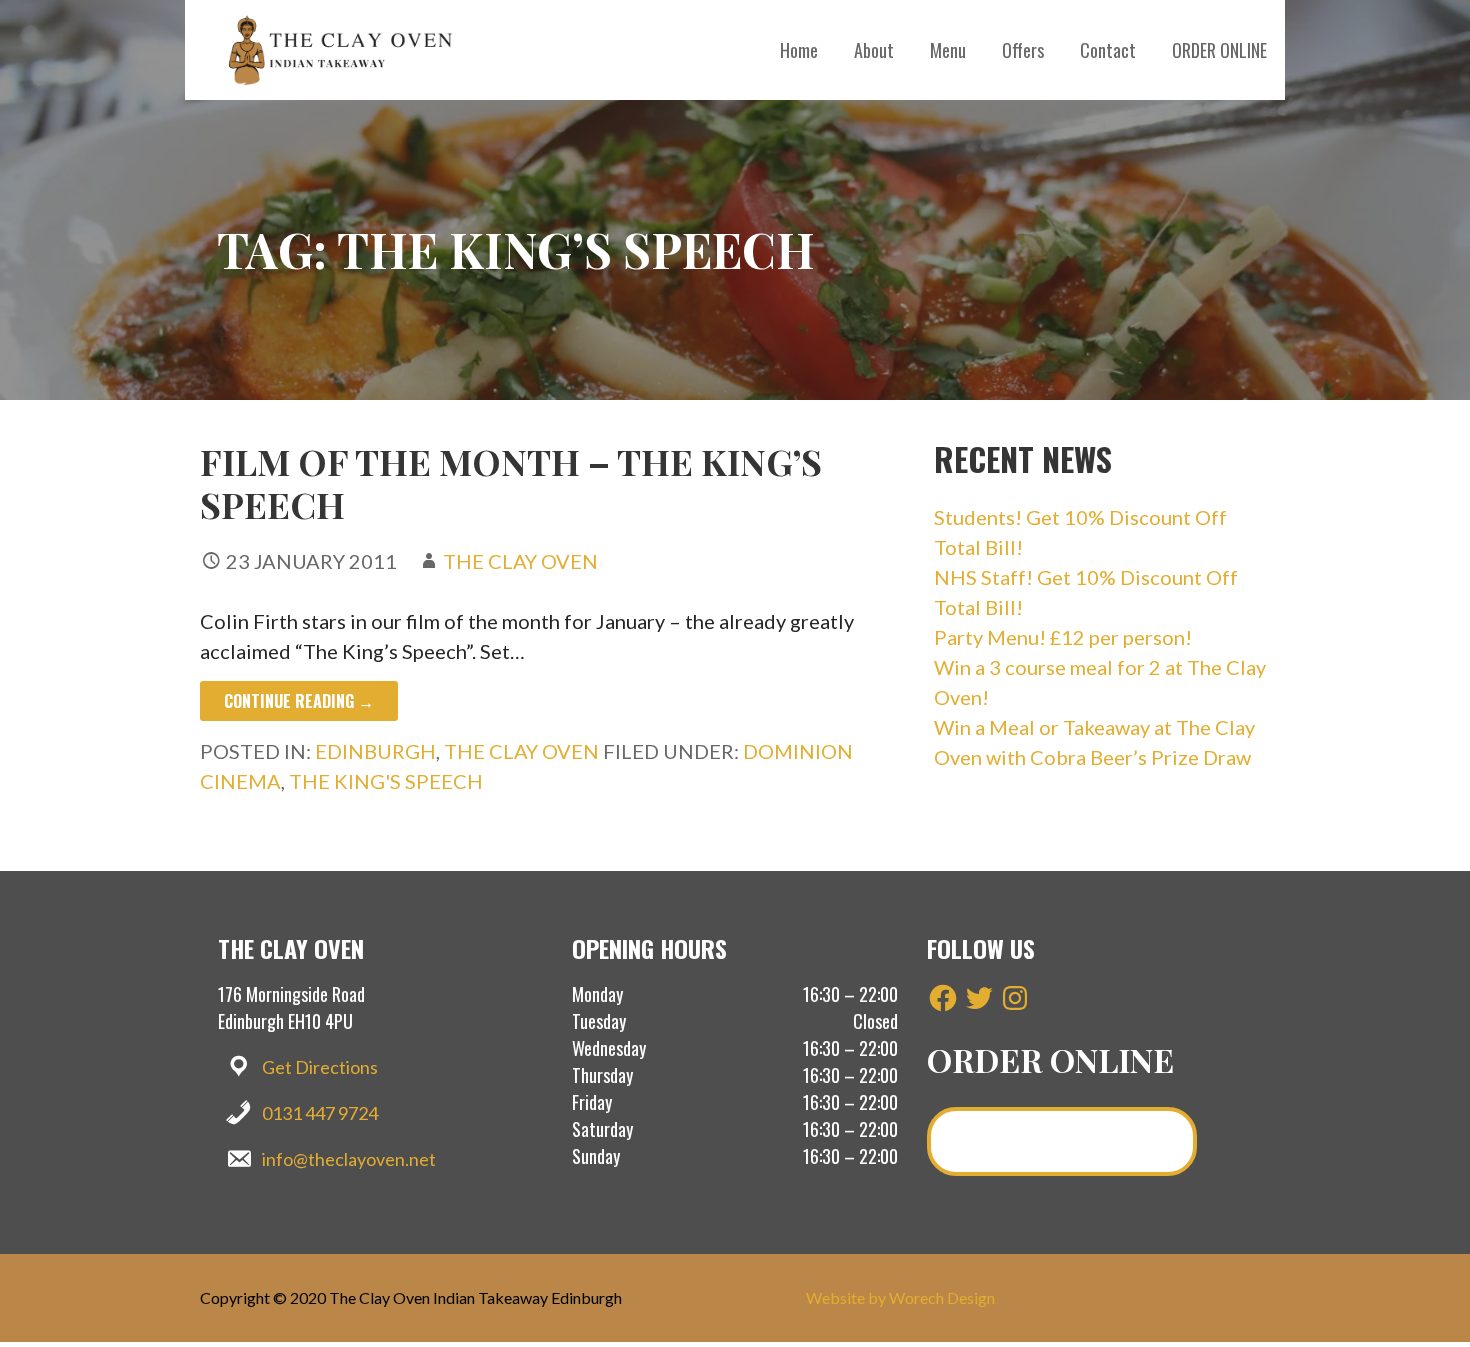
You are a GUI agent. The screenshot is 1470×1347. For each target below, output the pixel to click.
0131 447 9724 (320, 1113)
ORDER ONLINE (1219, 50)
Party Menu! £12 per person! (1063, 637)
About (874, 50)
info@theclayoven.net (349, 1159)
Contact (1108, 50)
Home (799, 50)
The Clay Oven (520, 561)
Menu (948, 50)
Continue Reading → (299, 701)
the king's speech (386, 781)
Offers (1023, 50)
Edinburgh (375, 751)
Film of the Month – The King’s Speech (511, 482)
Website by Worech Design (900, 1297)
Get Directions (320, 1067)
